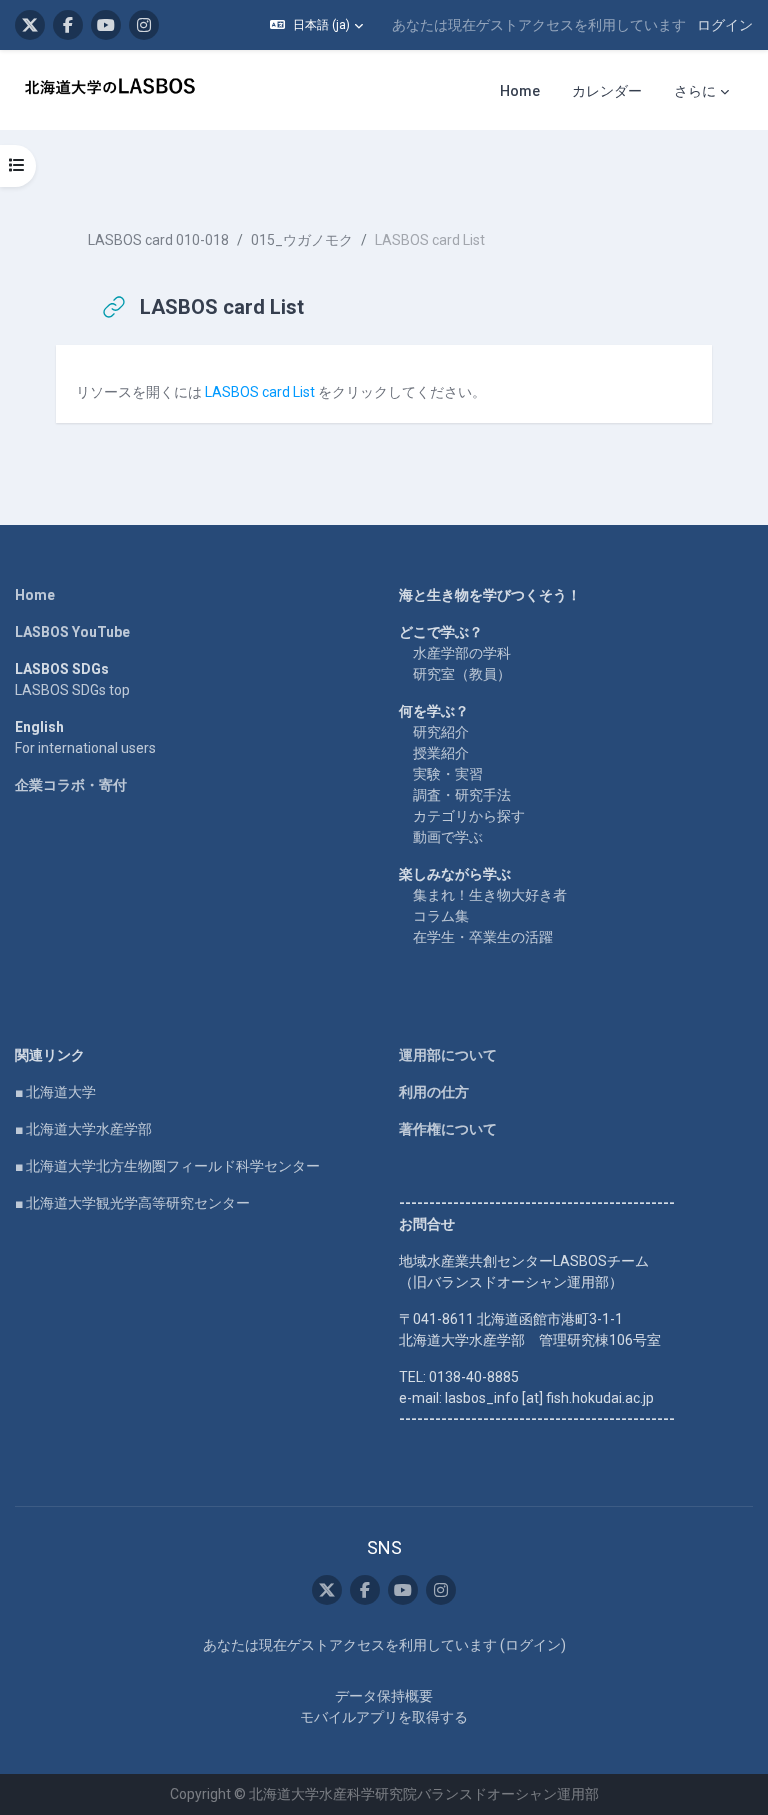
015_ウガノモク (302, 240)
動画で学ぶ (448, 837)
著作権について (448, 1129)
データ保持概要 (384, 1696)
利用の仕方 (434, 1092)
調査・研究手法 (462, 795)
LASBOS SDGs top (72, 690)
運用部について (448, 1055)
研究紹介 (441, 732)
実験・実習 (448, 774)
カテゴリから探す (469, 816)
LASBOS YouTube (72, 632)
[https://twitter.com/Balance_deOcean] (30, 25)
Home (35, 595)
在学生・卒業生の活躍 (483, 937)
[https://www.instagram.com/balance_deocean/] (144, 25)
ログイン (725, 25)
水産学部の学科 (462, 653)
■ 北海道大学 (55, 1092)
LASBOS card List (261, 392)
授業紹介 (441, 753)
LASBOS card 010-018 (158, 240)
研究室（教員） (462, 674)
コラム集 (441, 916)
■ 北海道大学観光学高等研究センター (132, 1203)
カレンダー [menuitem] (607, 91)
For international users (85, 748)
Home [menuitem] (520, 91)
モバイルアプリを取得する (384, 1717)
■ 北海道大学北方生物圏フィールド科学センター (167, 1166)
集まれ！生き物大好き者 (490, 895)
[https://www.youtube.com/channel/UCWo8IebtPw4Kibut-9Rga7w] (106, 25)
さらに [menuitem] (695, 91)
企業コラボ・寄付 (71, 785)
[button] (316, 25)
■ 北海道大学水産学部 (83, 1129)
